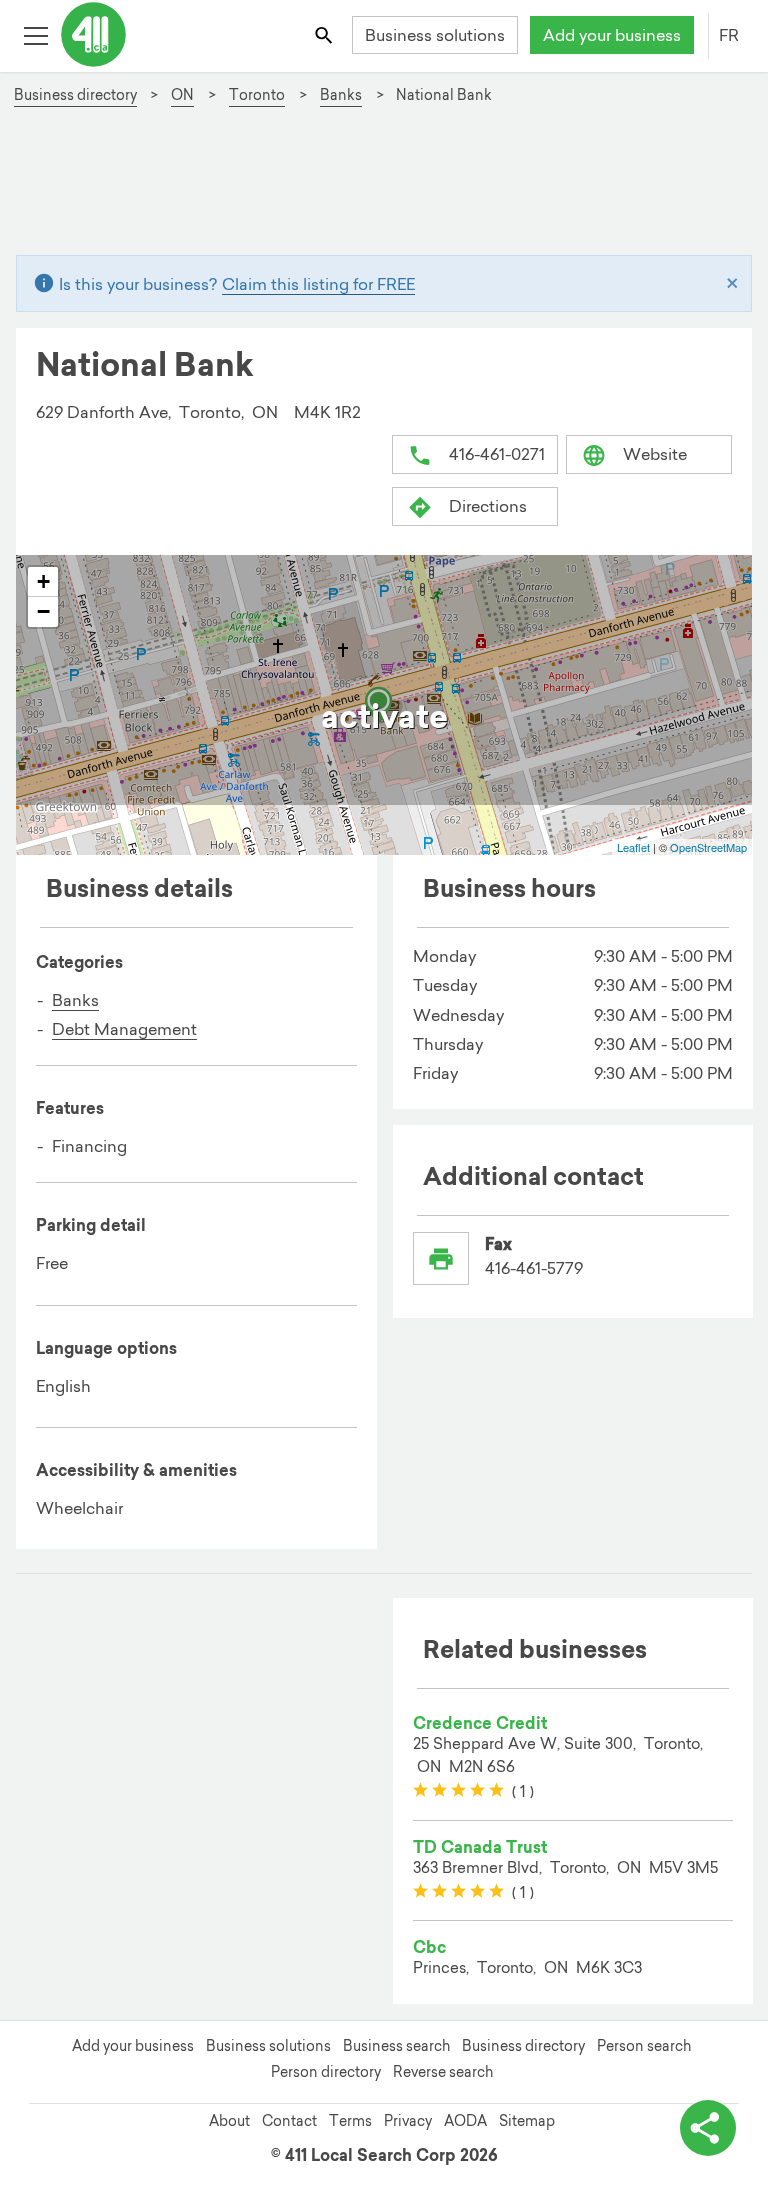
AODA (465, 2121)
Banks (75, 1000)
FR (729, 35)
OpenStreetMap (708, 847)
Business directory (523, 2046)
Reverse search (443, 2072)
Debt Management (124, 1029)
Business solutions (435, 35)
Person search (644, 2046)
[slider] (458, 1791)
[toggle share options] (708, 2128)
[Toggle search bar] (325, 34)
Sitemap (527, 2121)
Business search (396, 2046)
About (229, 2121)
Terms (350, 2121)
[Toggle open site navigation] (35, 34)
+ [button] (43, 581)
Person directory (326, 2072)
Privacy (408, 2121)
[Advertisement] (383, 189)
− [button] (43, 611)
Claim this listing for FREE (318, 284)
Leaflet (633, 847)
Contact (289, 2121)
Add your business (612, 35)
